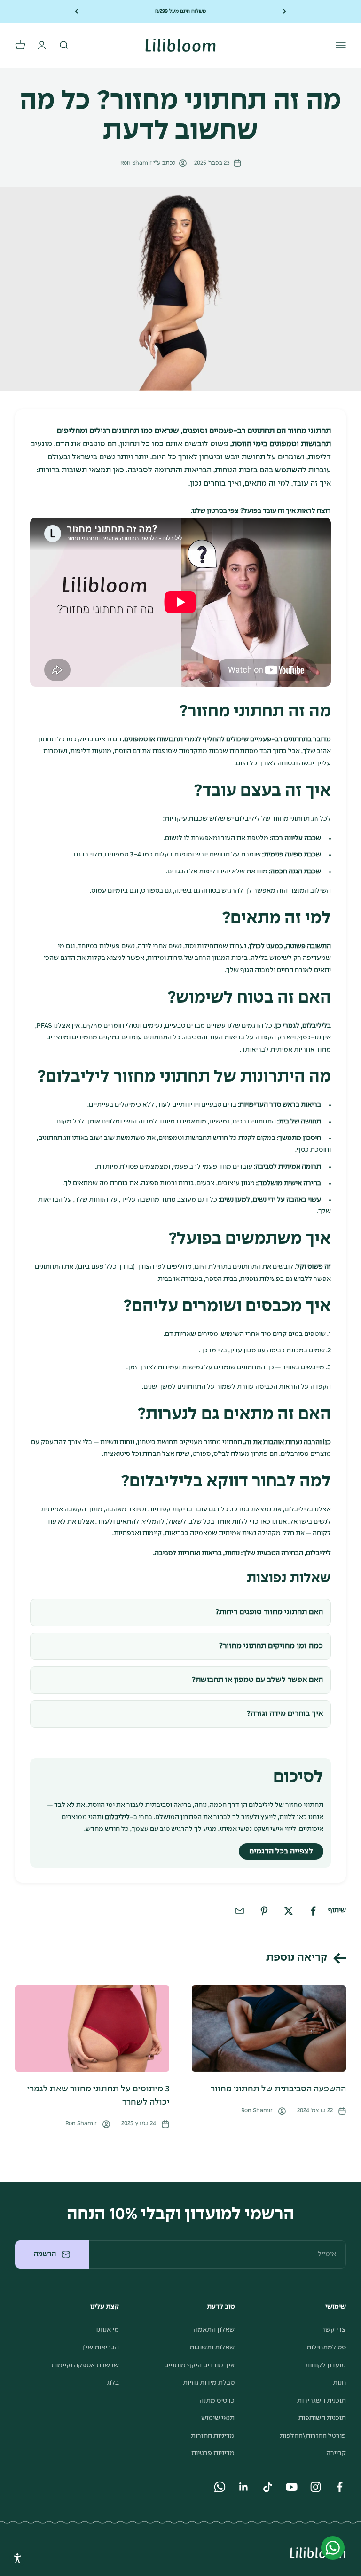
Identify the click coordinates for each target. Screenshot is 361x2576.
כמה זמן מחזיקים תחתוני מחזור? (271, 1646)
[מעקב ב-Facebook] (340, 2487)
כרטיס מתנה (217, 2401)
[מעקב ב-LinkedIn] (244, 2487)
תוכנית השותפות (322, 2418)
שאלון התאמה (214, 2330)
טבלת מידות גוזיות (209, 2383)
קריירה (336, 2453)
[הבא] (76, 11)
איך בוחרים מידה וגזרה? (285, 1714)
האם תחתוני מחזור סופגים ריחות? (269, 1612)
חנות (339, 2383)
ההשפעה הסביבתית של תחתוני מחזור (278, 2089)
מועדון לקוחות (326, 2365)
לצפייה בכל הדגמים (281, 1851)
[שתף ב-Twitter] (289, 1911)
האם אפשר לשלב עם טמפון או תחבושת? (257, 1680)
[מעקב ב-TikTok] (268, 2487)
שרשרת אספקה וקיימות (85, 2365)
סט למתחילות (326, 2348)
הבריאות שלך (100, 2348)
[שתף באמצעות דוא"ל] (240, 1911)
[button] (18, 2558)
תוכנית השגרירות (322, 2401)
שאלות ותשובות (212, 2348)
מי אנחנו (107, 2330)
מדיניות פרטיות (213, 2453)
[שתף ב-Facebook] (313, 1911)
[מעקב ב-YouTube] (292, 2487)
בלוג (113, 2383)
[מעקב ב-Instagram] (316, 2487)
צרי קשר (334, 2330)
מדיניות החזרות (213, 2436)
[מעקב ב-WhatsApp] (220, 2487)
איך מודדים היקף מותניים (199, 2365)
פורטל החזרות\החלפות (313, 2436)
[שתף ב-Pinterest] (264, 1911)
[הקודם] (285, 11)
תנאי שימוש (218, 2418)
